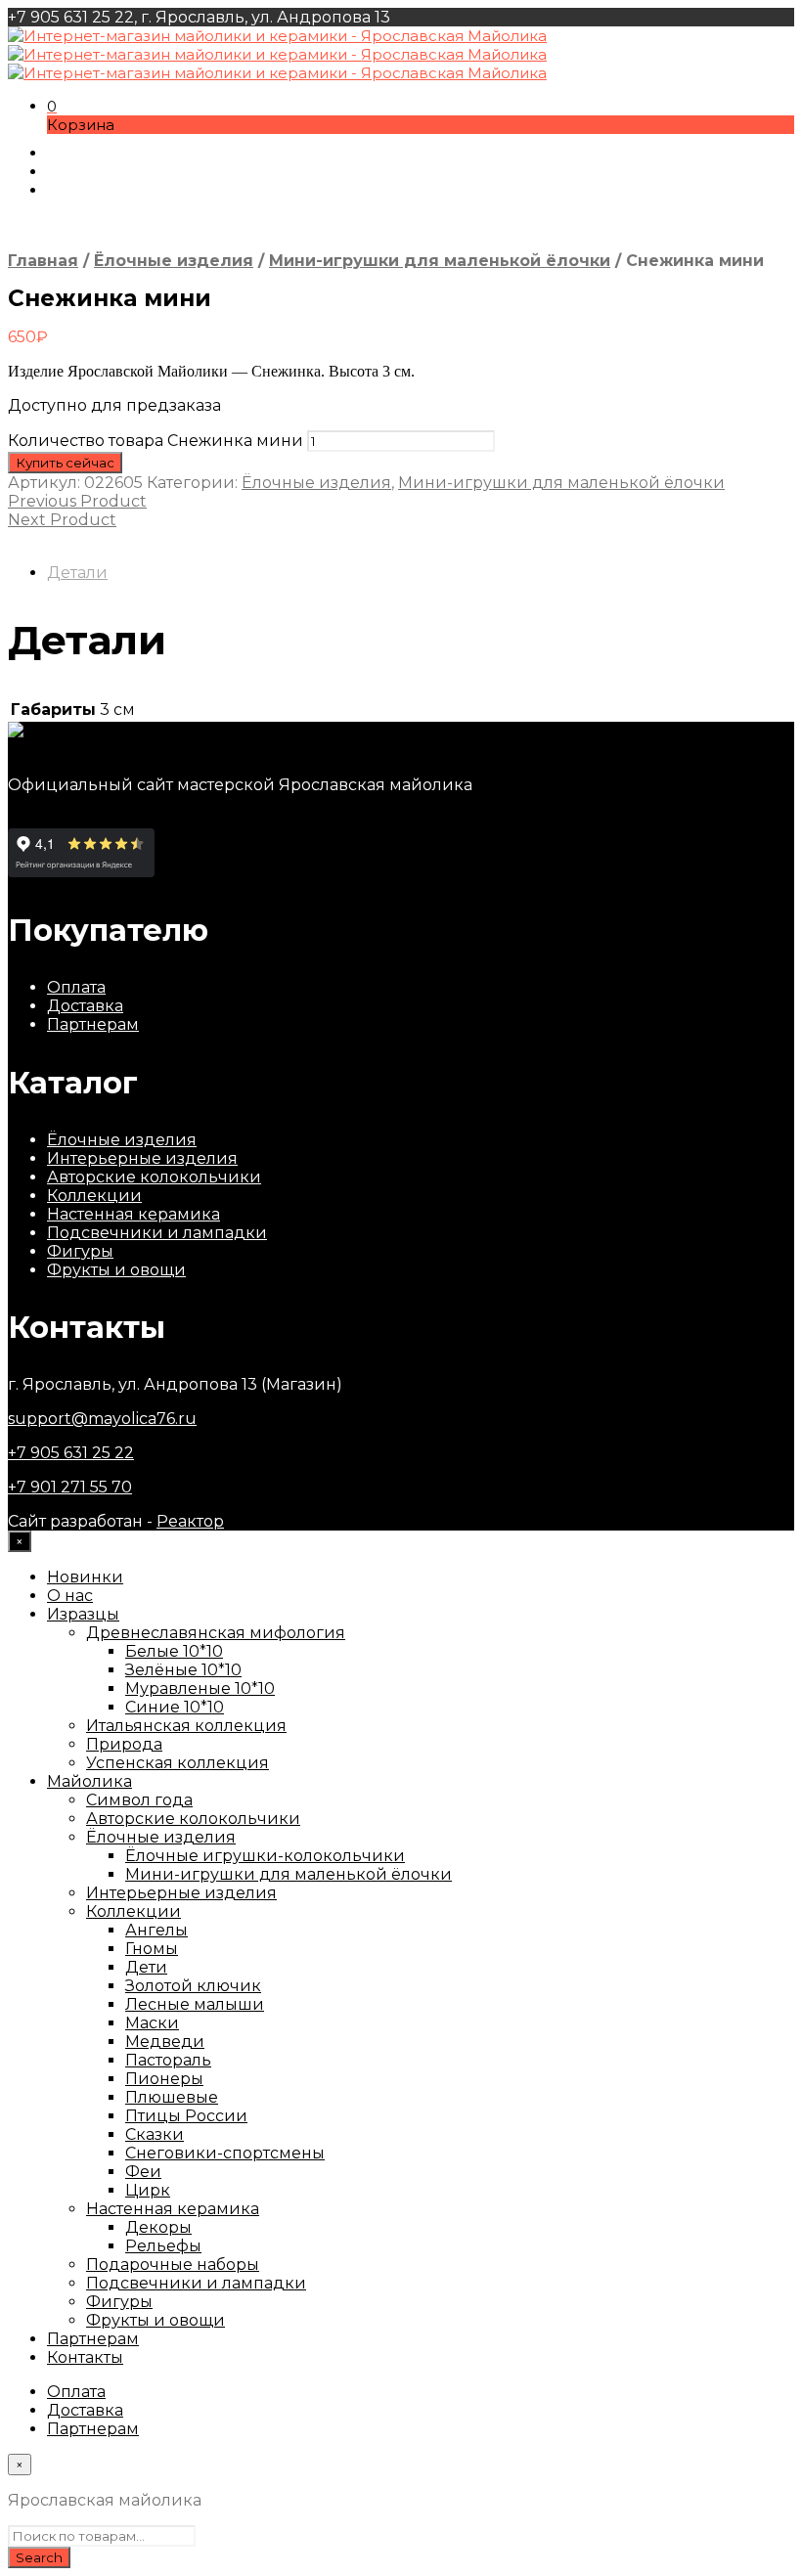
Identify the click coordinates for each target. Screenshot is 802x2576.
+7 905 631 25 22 (71, 1453)
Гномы (152, 1949)
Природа (124, 1744)
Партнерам (93, 1024)
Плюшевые (172, 2097)
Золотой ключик (193, 1986)
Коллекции (94, 1196)
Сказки (155, 2134)
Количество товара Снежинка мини (156, 441)
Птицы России (186, 2116)
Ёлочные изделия (174, 261)
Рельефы (163, 2246)
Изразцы (83, 1614)
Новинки (85, 1577)
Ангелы (156, 1930)
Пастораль (168, 2060)
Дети (146, 1967)
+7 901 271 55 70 (70, 1487)
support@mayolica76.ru (102, 1419)
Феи (143, 2172)
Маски (152, 2023)
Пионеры (164, 2079)
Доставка (85, 1006)
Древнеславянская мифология (216, 1633)
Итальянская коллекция (186, 1726)
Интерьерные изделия (142, 1158)
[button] (52, 106)
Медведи (165, 2042)
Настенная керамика (134, 1214)
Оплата (76, 987)
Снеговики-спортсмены (225, 2153)
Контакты (85, 2357)
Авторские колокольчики (154, 1177)
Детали (77, 573)
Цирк (148, 2190)
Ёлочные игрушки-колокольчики (265, 1856)
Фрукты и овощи (116, 1270)
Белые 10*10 (174, 1651)
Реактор (190, 1521)
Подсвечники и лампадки (157, 1233)
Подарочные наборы (173, 2265)
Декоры (158, 2227)
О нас (70, 1596)
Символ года (139, 1800)
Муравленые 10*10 (200, 1688)
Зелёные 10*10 (183, 1670)
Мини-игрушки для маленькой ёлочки (440, 261)
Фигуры (80, 1251)
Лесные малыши (195, 2004)
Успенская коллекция (178, 1763)
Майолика (89, 1781)
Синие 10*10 (175, 1707)
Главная (43, 261)
